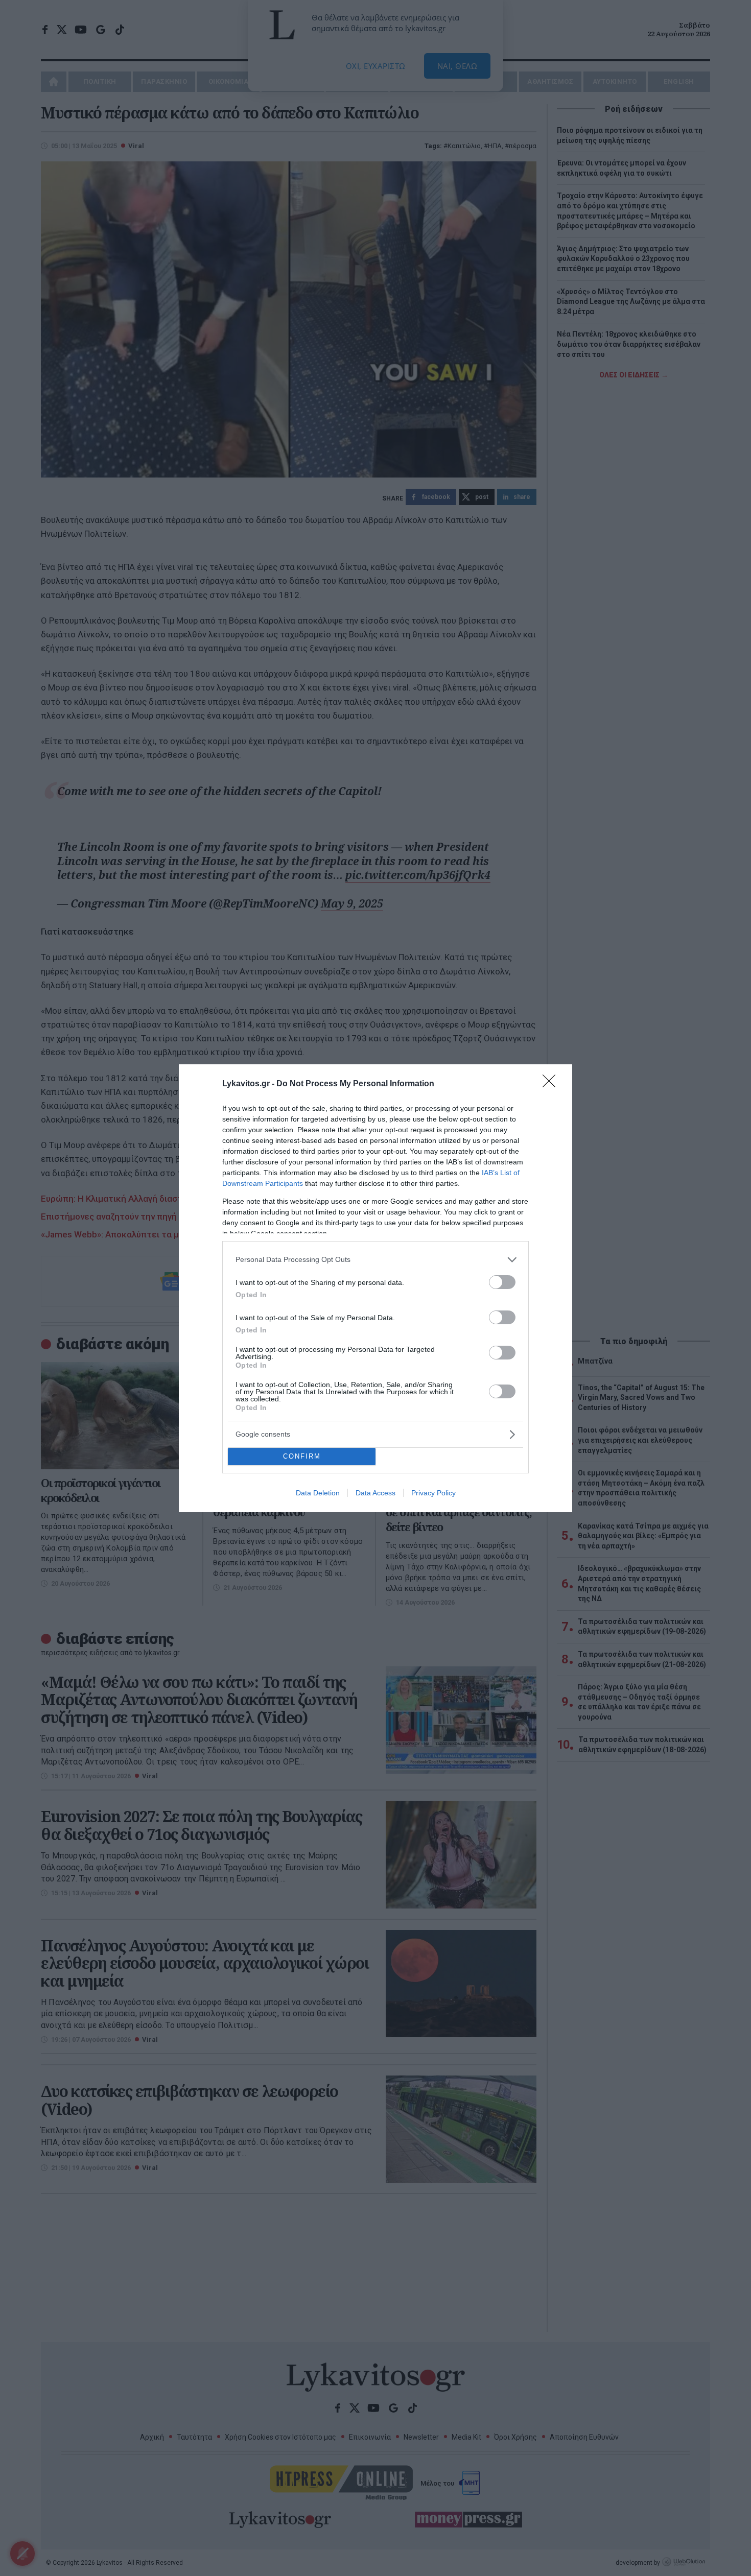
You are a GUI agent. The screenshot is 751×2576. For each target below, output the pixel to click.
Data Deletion (318, 1493)
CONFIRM (302, 1456)
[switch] (502, 1282)
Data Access (375, 1493)
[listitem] (375, 1260)
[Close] (552, 1084)
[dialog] (375, 1288)
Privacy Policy (433, 1493)
